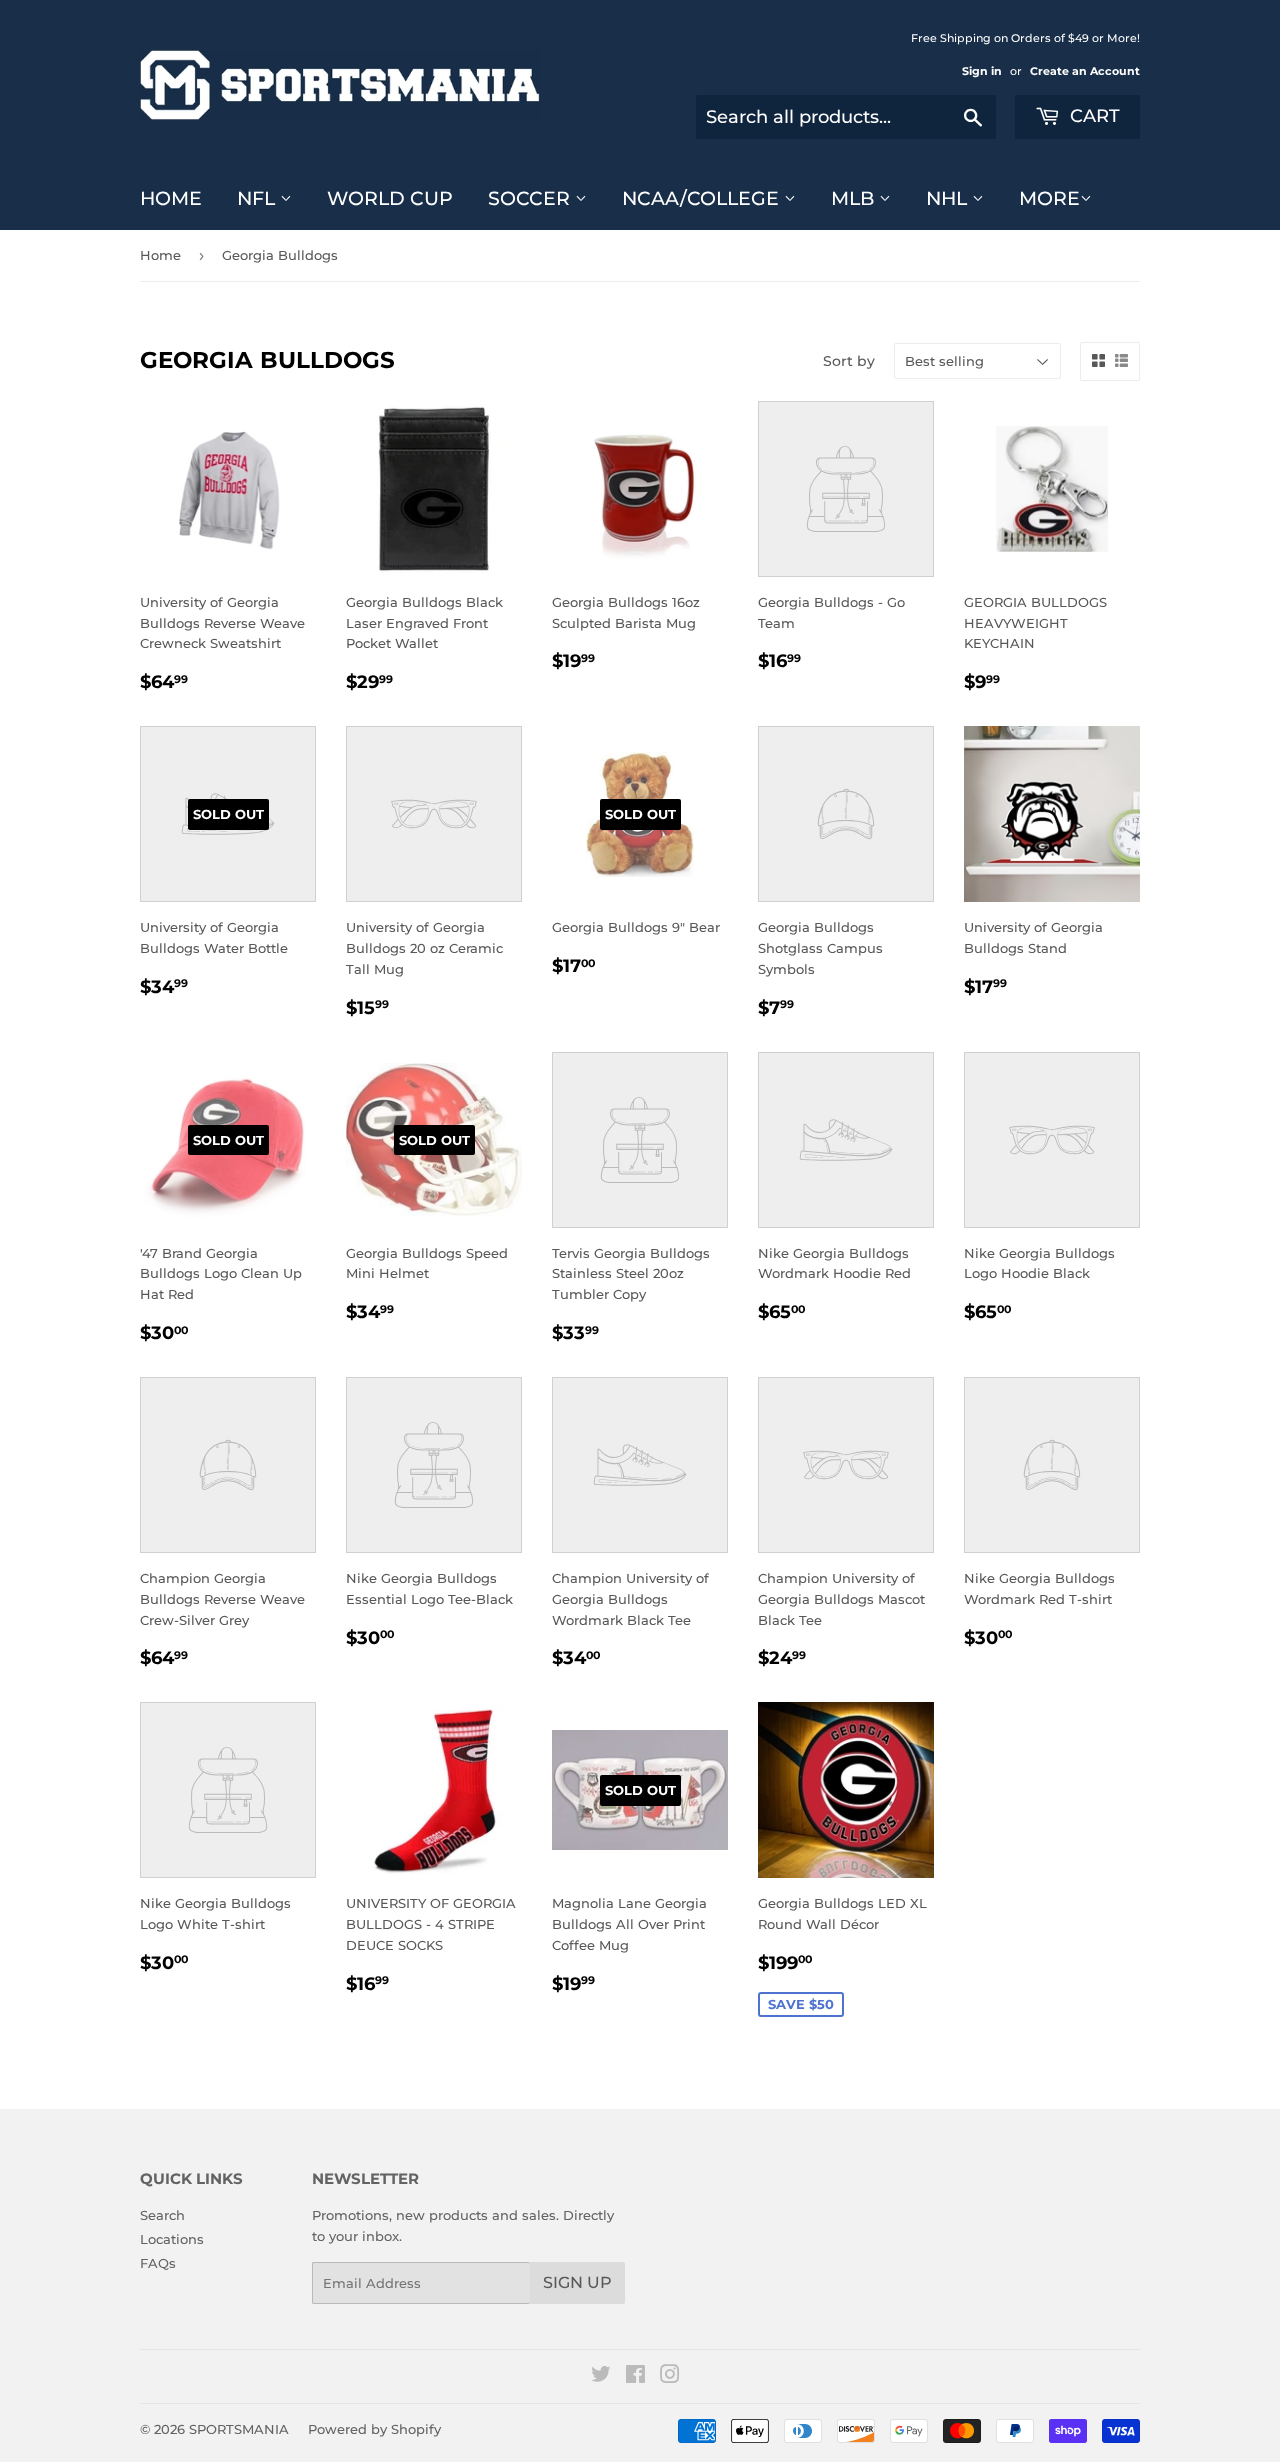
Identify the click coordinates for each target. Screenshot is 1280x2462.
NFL (258, 198)
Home (171, 198)
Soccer (531, 198)
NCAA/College (703, 198)
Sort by (849, 361)
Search (162, 2215)
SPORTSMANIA (239, 2429)
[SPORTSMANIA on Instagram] (670, 2377)
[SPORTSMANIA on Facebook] (635, 2377)
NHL (949, 198)
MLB (855, 198)
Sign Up (577, 2282)
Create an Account (1085, 71)
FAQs (158, 2263)
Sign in (982, 71)
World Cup (390, 198)
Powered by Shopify (374, 2429)
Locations (172, 2239)
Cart (1092, 116)
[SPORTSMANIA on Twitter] (601, 2377)
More (1049, 198)
